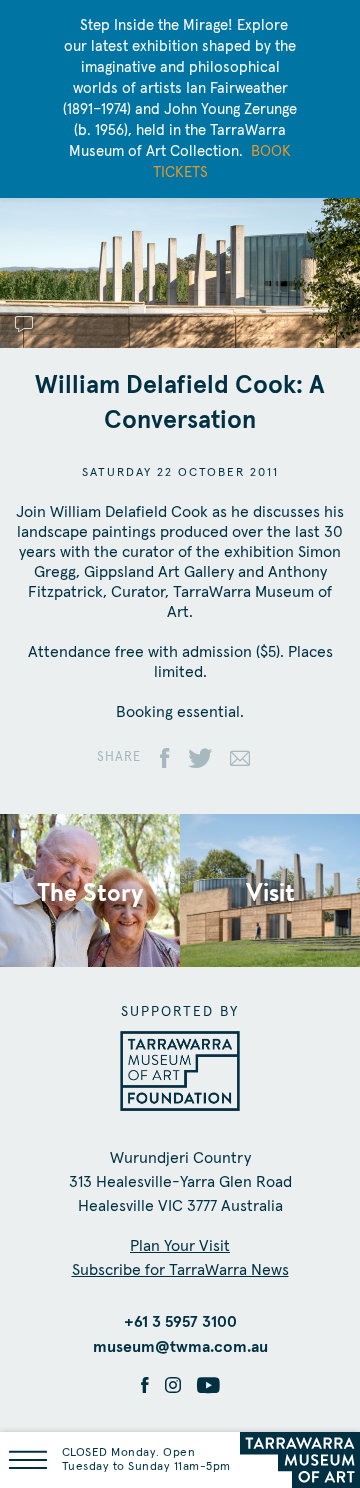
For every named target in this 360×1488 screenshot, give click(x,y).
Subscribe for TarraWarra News (180, 1270)
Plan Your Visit (180, 1246)
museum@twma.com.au (180, 1347)
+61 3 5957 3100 (180, 1322)
